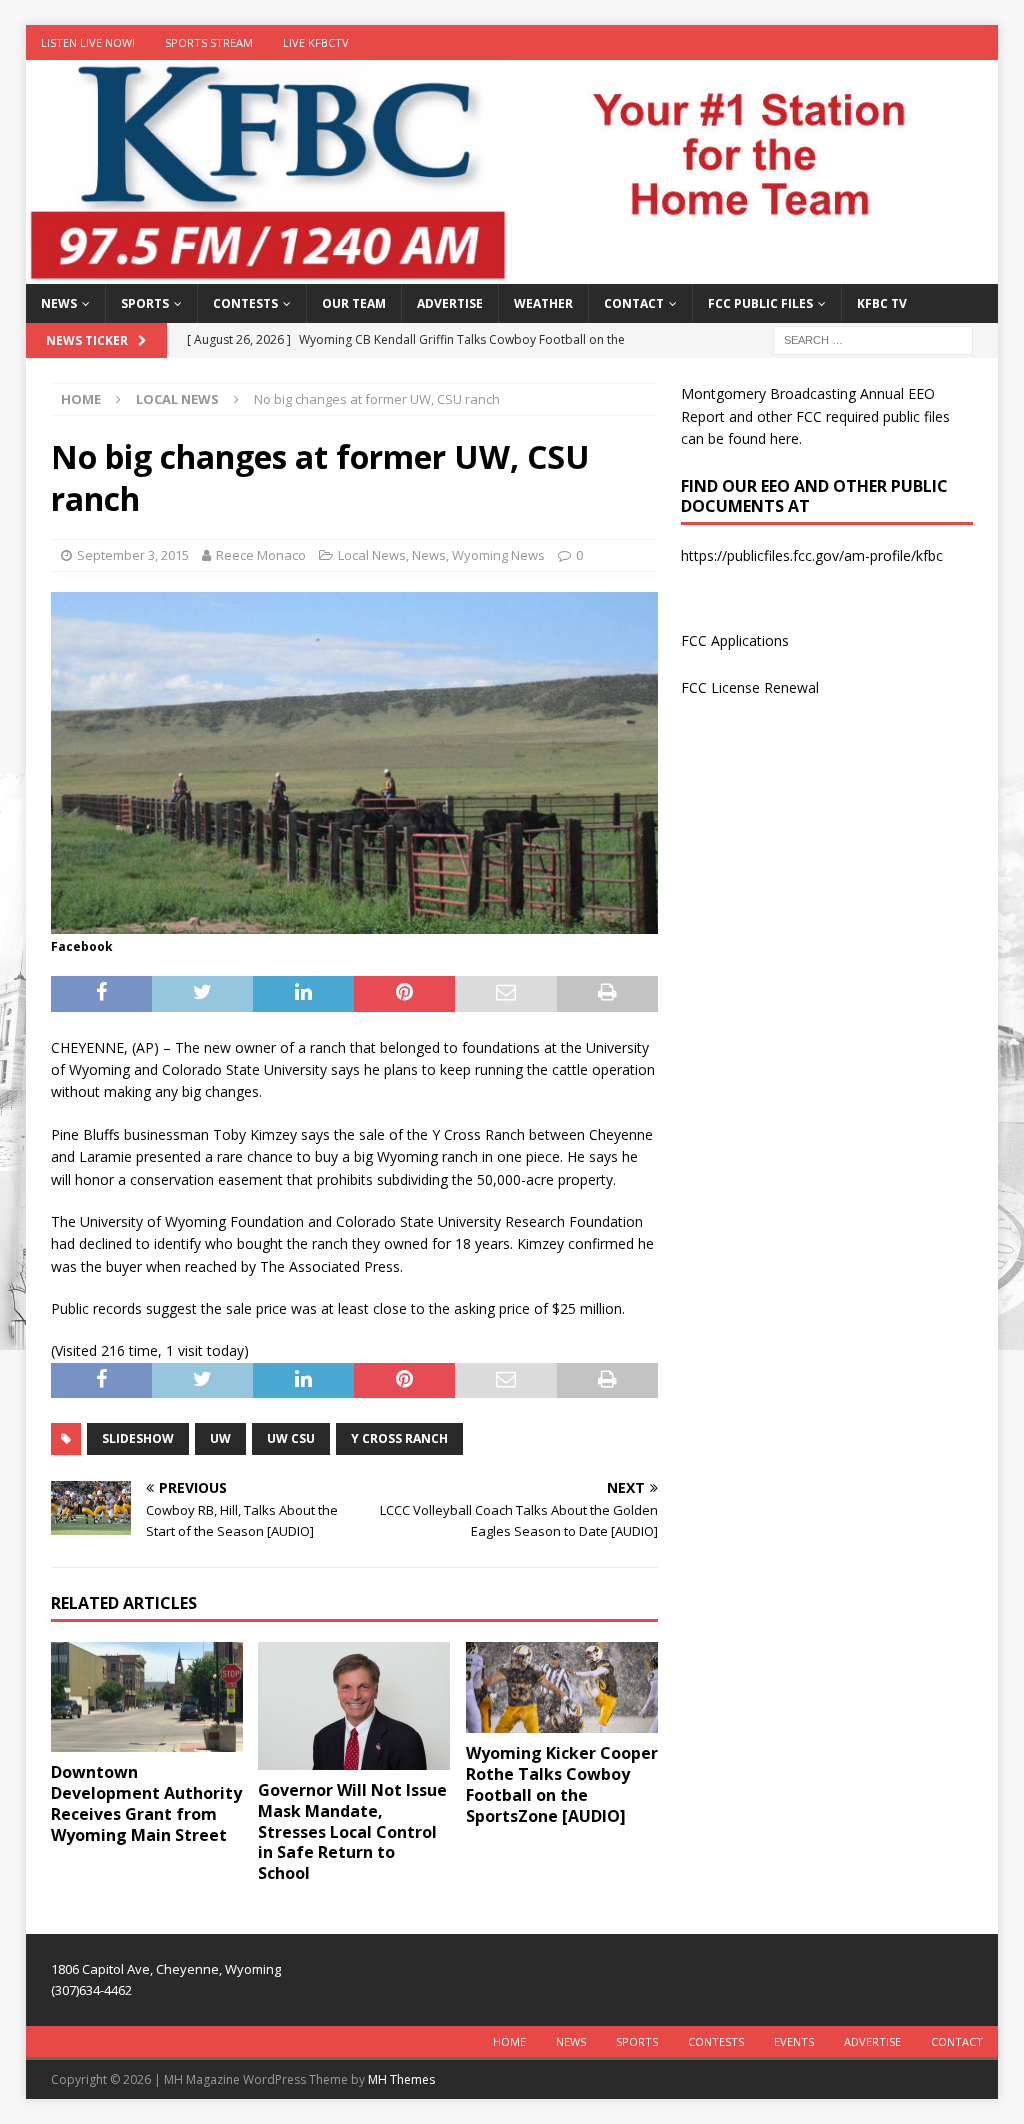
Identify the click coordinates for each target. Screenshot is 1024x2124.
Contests (245, 303)
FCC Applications (735, 640)
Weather (543, 303)
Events (794, 2041)
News (59, 303)
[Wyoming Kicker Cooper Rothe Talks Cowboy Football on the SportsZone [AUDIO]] (562, 1687)
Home (509, 2041)
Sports (145, 303)
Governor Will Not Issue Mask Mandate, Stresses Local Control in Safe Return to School (352, 1831)
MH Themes (401, 2079)
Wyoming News (498, 555)
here (784, 438)
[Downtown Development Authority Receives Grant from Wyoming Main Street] (147, 1697)
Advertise (450, 303)
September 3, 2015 (133, 555)
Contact (634, 303)
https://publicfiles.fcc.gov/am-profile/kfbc (812, 555)
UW (220, 1438)
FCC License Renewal (750, 687)
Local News (372, 555)
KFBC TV (882, 303)
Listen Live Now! (88, 42)
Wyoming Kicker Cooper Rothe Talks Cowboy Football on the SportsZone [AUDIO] (562, 1784)
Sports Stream (209, 42)
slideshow (138, 1438)
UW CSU (291, 1438)
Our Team (354, 303)
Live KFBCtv (316, 42)
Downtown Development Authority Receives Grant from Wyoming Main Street (146, 1803)
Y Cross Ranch (399, 1438)
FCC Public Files (760, 303)
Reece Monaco (261, 555)
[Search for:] (873, 339)
